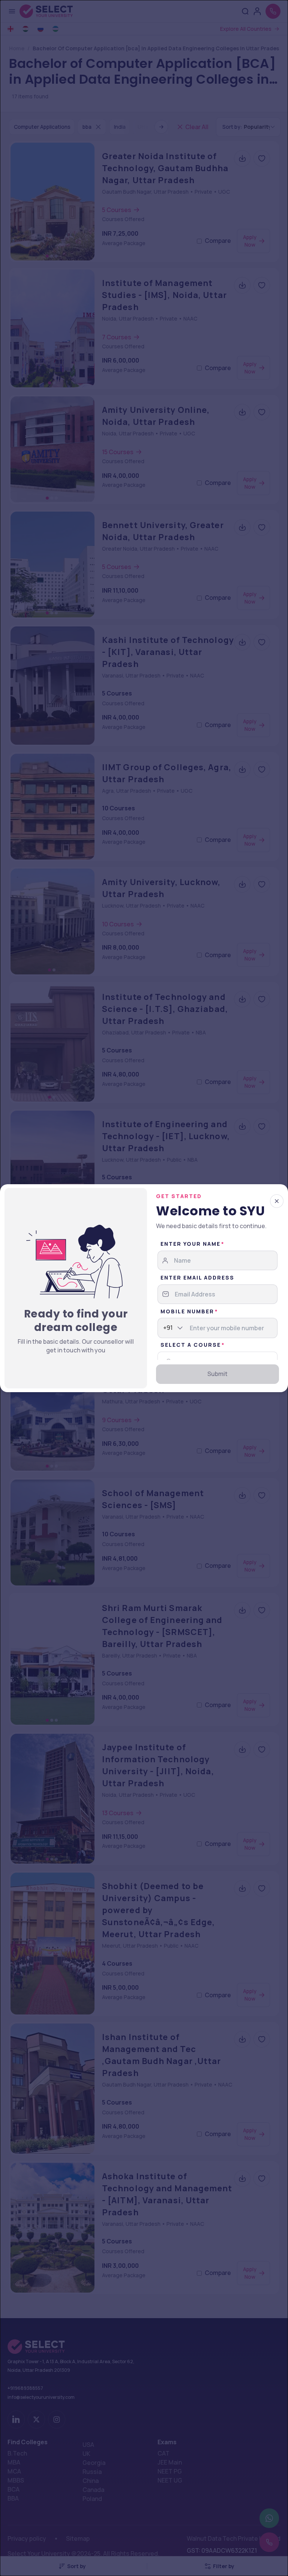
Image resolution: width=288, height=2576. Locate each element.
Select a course (191, 1345)
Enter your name (190, 1244)
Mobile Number (187, 1311)
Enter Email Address (197, 1277)
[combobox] (163, 1328)
